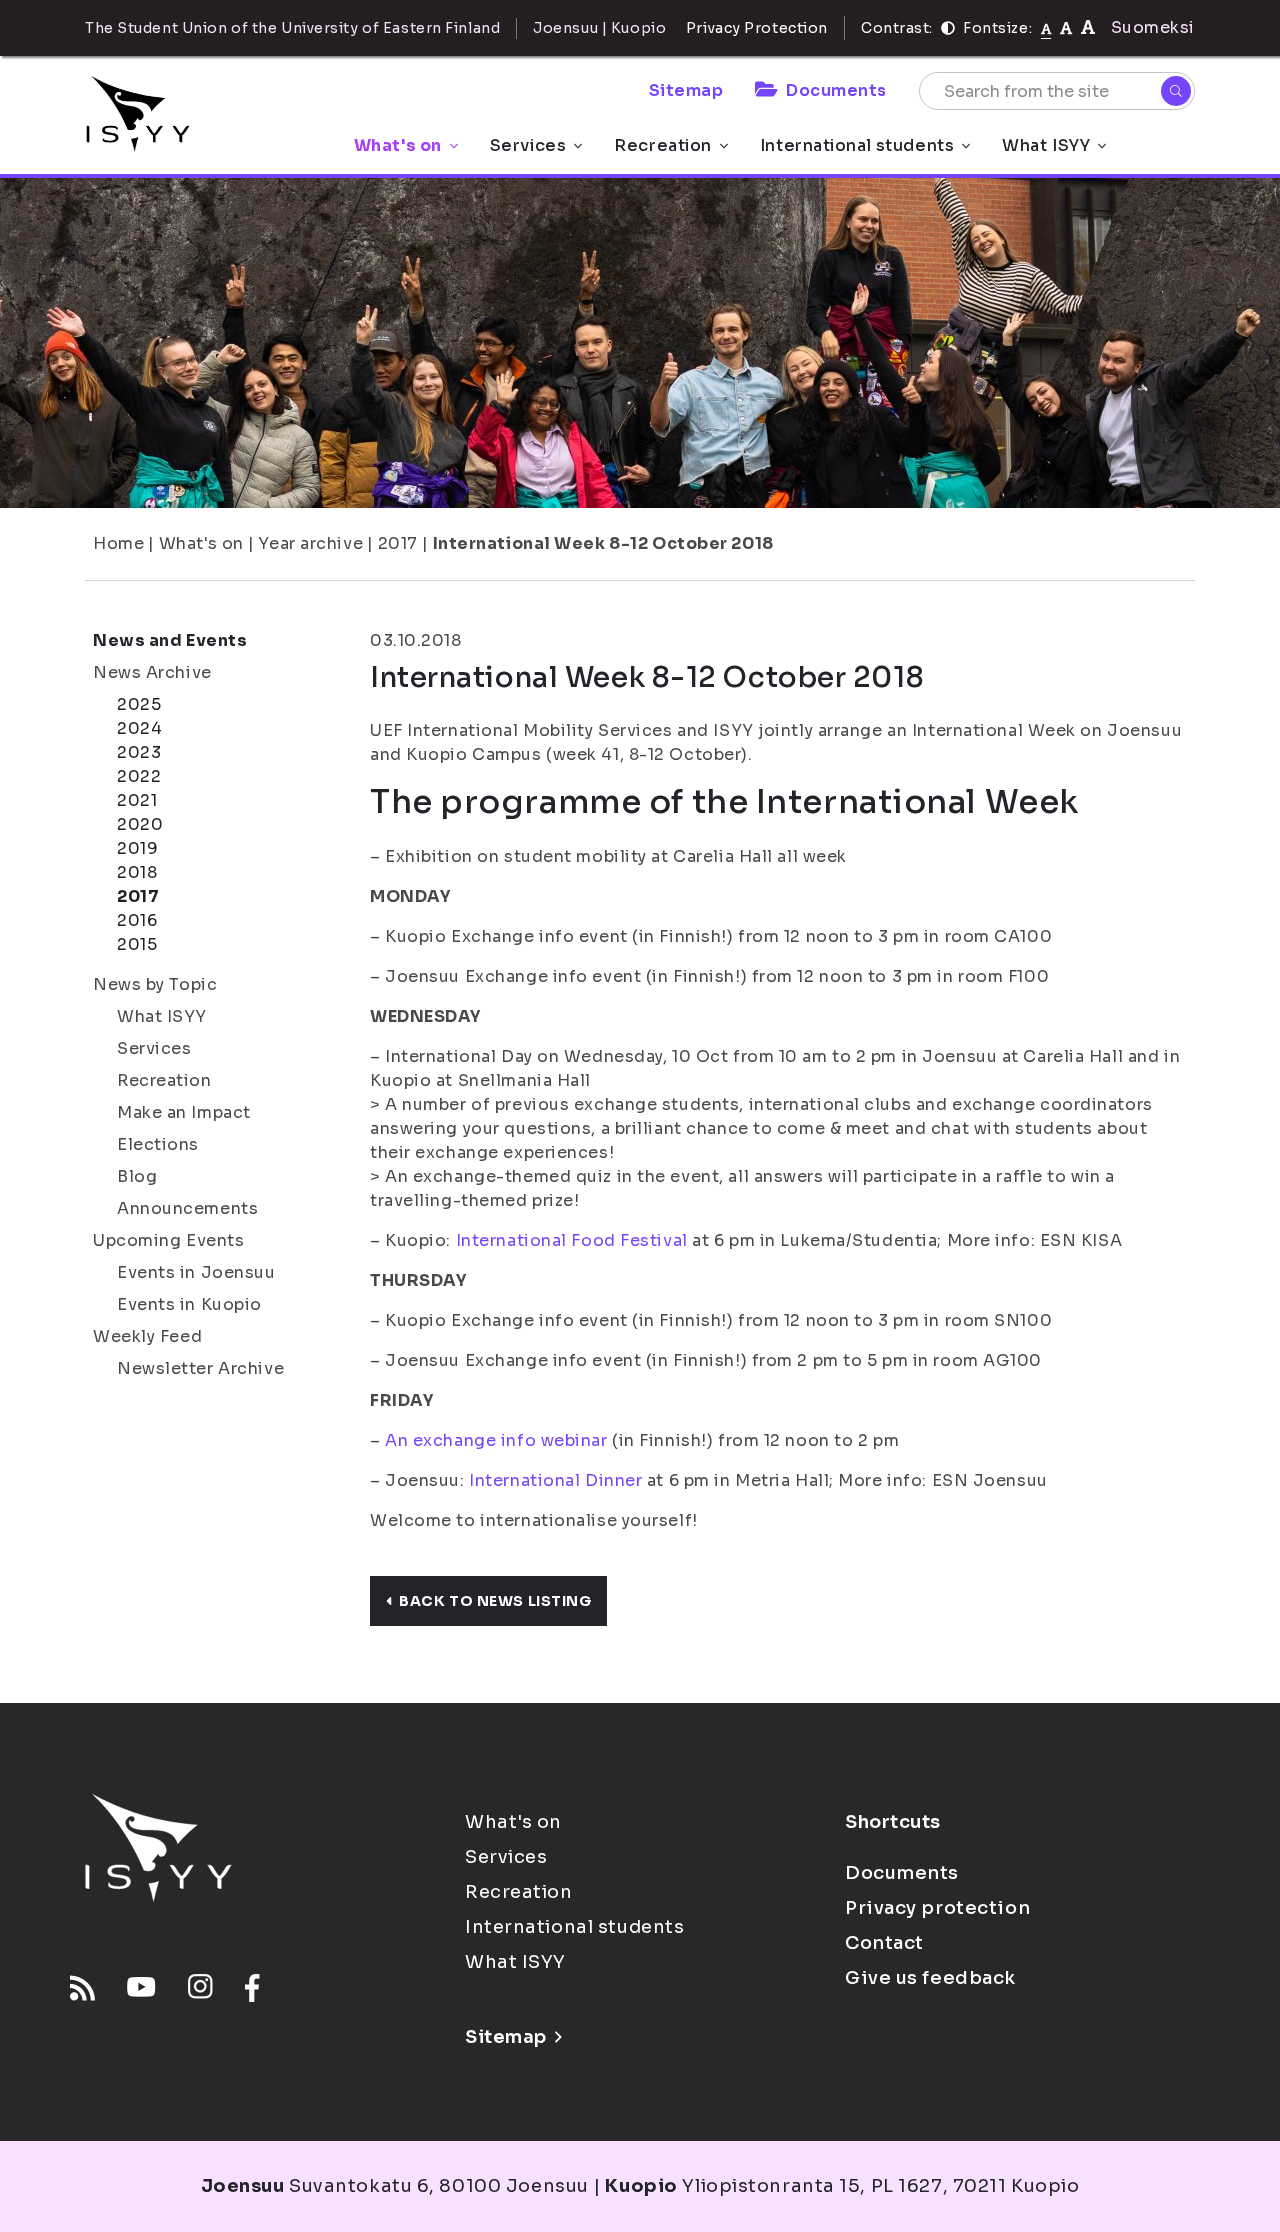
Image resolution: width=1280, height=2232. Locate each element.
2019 (137, 848)
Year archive (310, 543)
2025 (139, 704)
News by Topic (155, 984)
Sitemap (686, 90)
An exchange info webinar (496, 1440)
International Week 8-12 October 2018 (603, 543)
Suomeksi (1153, 27)
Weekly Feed (147, 1336)
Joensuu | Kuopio (599, 28)
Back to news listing (495, 1601)
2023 (139, 752)
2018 (137, 872)
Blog (137, 1176)
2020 (140, 824)
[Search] (1176, 91)
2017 (398, 543)
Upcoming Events (168, 1240)
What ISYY (1046, 145)
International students (857, 145)
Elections (158, 1144)
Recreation (663, 145)
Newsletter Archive (200, 1368)
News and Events (170, 640)
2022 (139, 776)
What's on (398, 145)
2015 (137, 944)
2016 (137, 920)
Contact (884, 1943)
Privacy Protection (757, 28)
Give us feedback (930, 1978)
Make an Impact (184, 1112)
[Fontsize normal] (1046, 28)
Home (118, 543)
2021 (137, 800)
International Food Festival (569, 1240)
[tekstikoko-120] (1088, 27)
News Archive (152, 672)
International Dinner (555, 1480)
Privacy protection (937, 1908)
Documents (836, 90)
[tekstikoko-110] (1066, 27)
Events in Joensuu (196, 1272)
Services (528, 145)
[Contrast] (948, 28)
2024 (139, 728)
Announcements (187, 1208)
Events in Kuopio (189, 1304)
